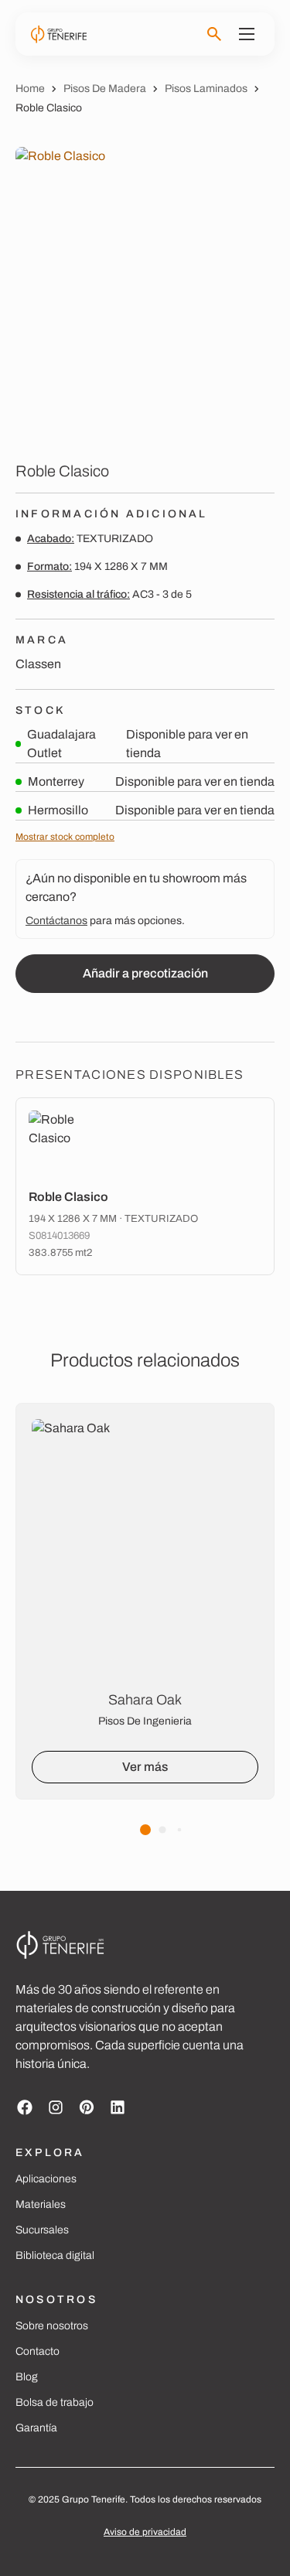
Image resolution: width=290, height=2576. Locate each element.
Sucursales (42, 2230)
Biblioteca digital (55, 2255)
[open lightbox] (145, 292)
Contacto (38, 2351)
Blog (27, 2377)
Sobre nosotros (52, 2326)
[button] (145, 1830)
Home (30, 89)
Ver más (145, 1767)
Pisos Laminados (206, 89)
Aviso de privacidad (145, 2532)
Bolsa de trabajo (55, 2402)
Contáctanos (56, 921)
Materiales (41, 2204)
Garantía (36, 2428)
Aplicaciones (46, 2179)
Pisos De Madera (105, 89)
